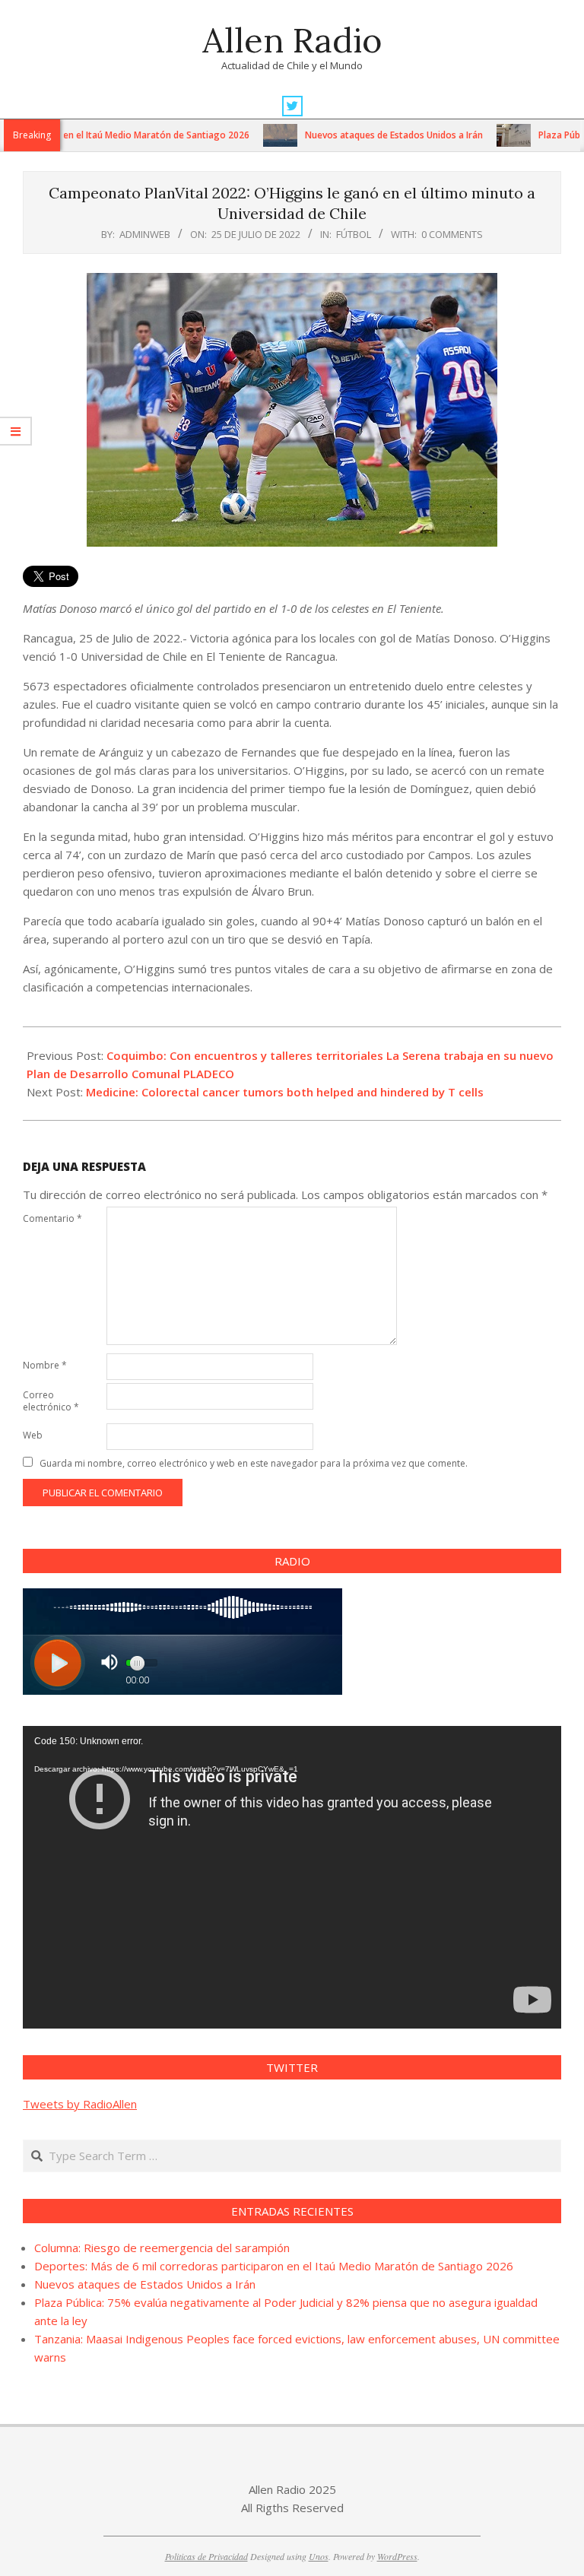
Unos (319, 2556)
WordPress (397, 2556)
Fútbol (354, 234)
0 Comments (452, 234)
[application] (292, 1877)
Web (33, 1435)
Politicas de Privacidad (206, 2556)
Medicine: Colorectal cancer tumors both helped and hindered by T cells (285, 1092)
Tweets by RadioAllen (80, 2104)
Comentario (52, 1218)
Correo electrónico (51, 1401)
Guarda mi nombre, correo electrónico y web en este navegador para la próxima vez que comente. (254, 1463)
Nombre (45, 1365)
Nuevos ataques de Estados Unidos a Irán (351, 135)
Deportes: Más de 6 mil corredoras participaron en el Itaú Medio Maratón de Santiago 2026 (274, 2266)
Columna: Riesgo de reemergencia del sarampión (162, 2248)
